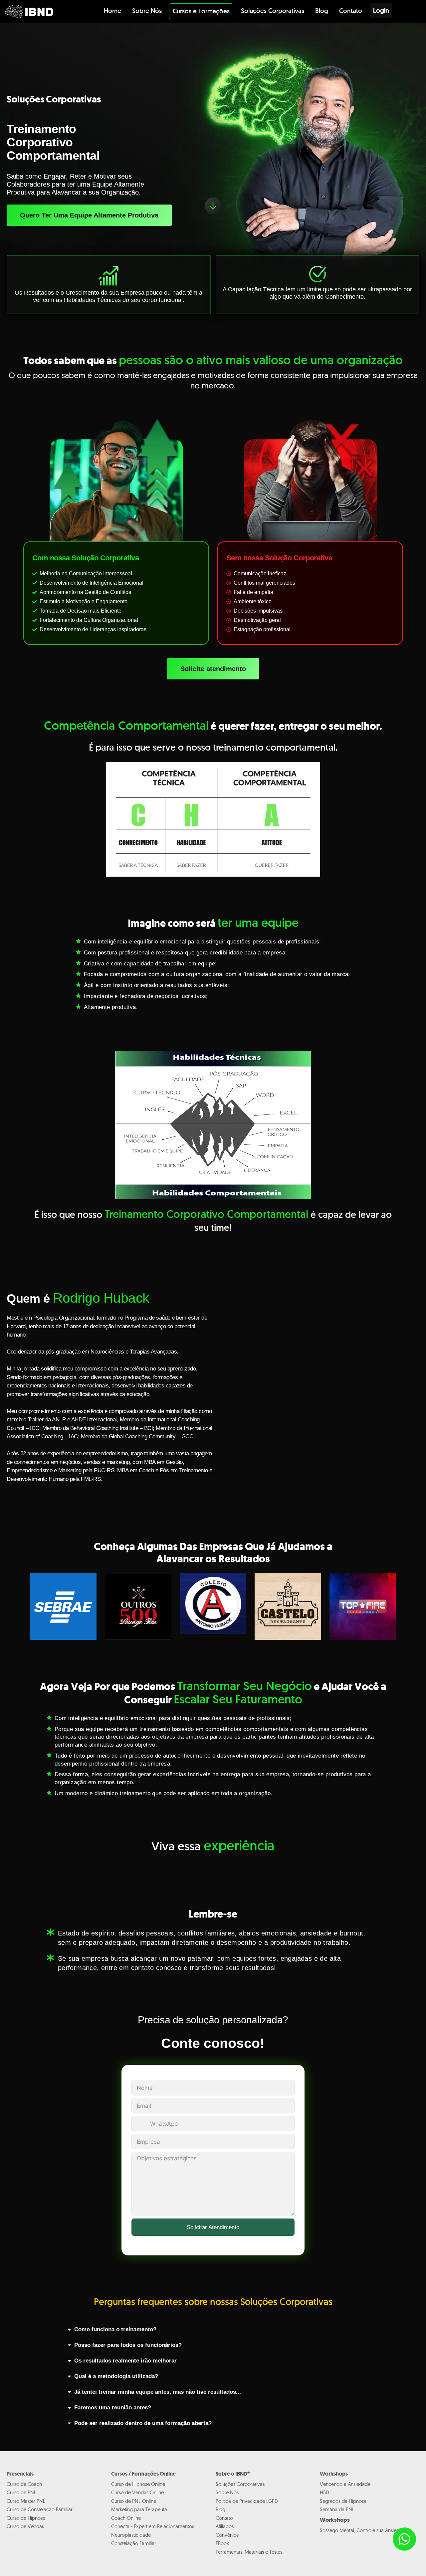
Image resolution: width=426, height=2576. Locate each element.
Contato (351, 11)
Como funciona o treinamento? (115, 2330)
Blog (322, 11)
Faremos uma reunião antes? (113, 2408)
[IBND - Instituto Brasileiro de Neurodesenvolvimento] (29, 11)
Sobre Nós (147, 11)
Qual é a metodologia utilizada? (116, 2377)
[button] (213, 2330)
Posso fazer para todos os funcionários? (128, 2345)
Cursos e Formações (201, 11)
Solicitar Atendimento (213, 2227)
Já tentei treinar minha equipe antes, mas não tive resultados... (158, 2392)
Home (112, 11)
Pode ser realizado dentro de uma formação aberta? (143, 2424)
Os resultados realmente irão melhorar (125, 2361)
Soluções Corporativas (273, 11)
